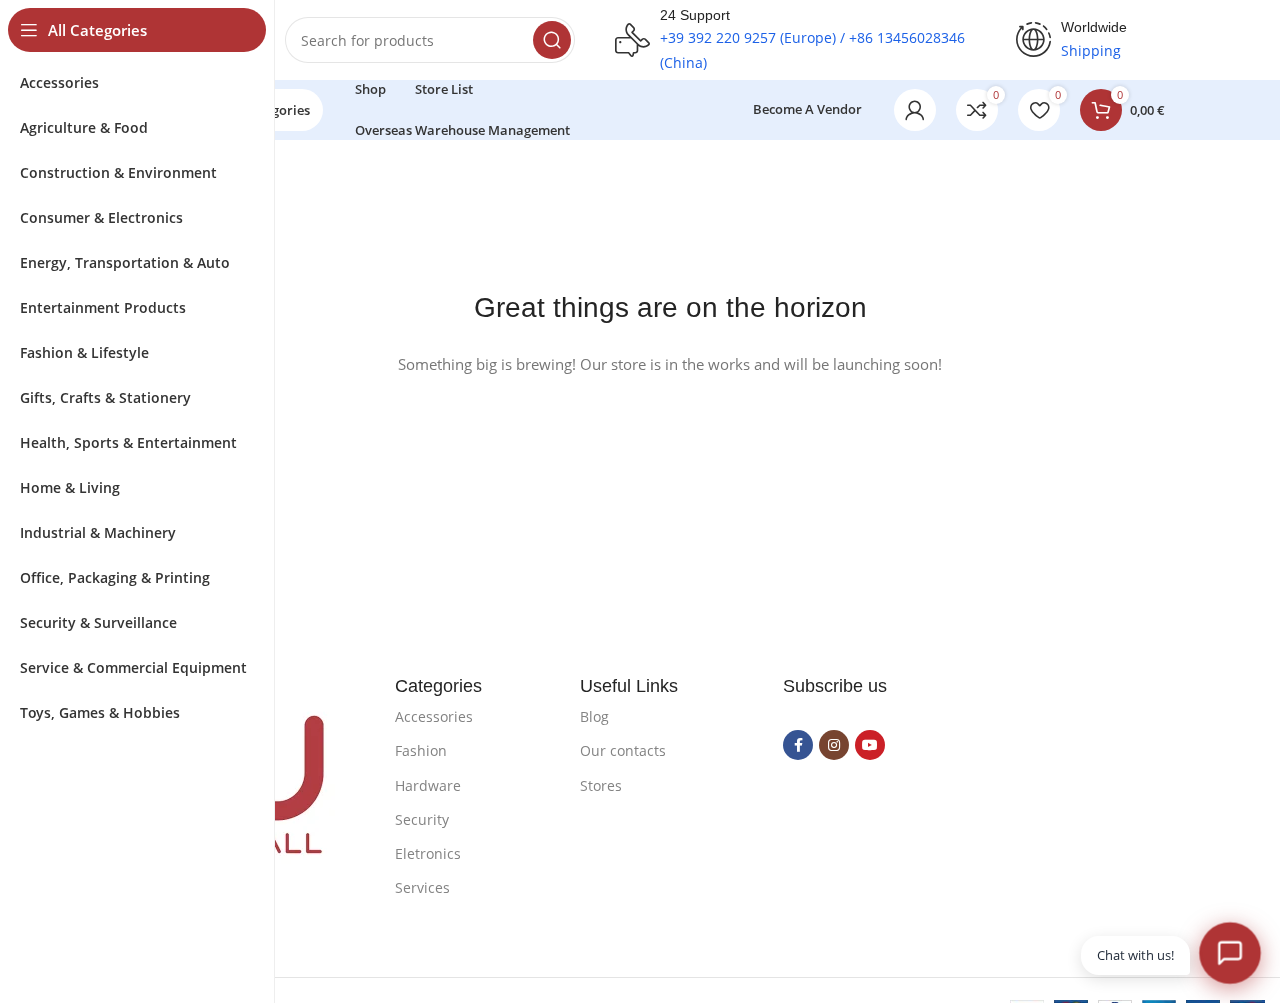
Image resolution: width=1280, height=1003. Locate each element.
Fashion (421, 750)
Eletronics (428, 853)
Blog (594, 716)
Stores (601, 785)
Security (422, 819)
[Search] (552, 40)
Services (422, 887)
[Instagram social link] (834, 745)
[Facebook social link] (798, 745)
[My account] (915, 110)
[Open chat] (1230, 953)
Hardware (428, 785)
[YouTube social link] (870, 745)
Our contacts (623, 750)
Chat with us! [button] (1135, 955)
